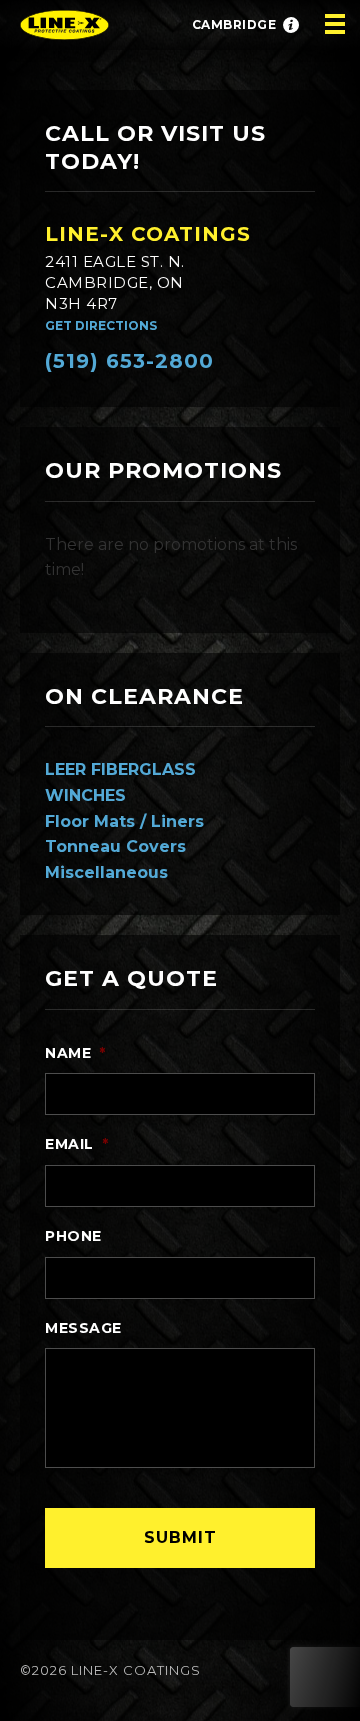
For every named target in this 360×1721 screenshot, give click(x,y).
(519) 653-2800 (129, 361)
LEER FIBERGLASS (120, 769)
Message (83, 1328)
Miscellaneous (106, 872)
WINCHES (85, 795)
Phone (73, 1236)
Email (76, 1144)
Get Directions (101, 325)
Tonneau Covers (115, 846)
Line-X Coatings (148, 234)
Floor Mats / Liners (124, 821)
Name (75, 1053)
